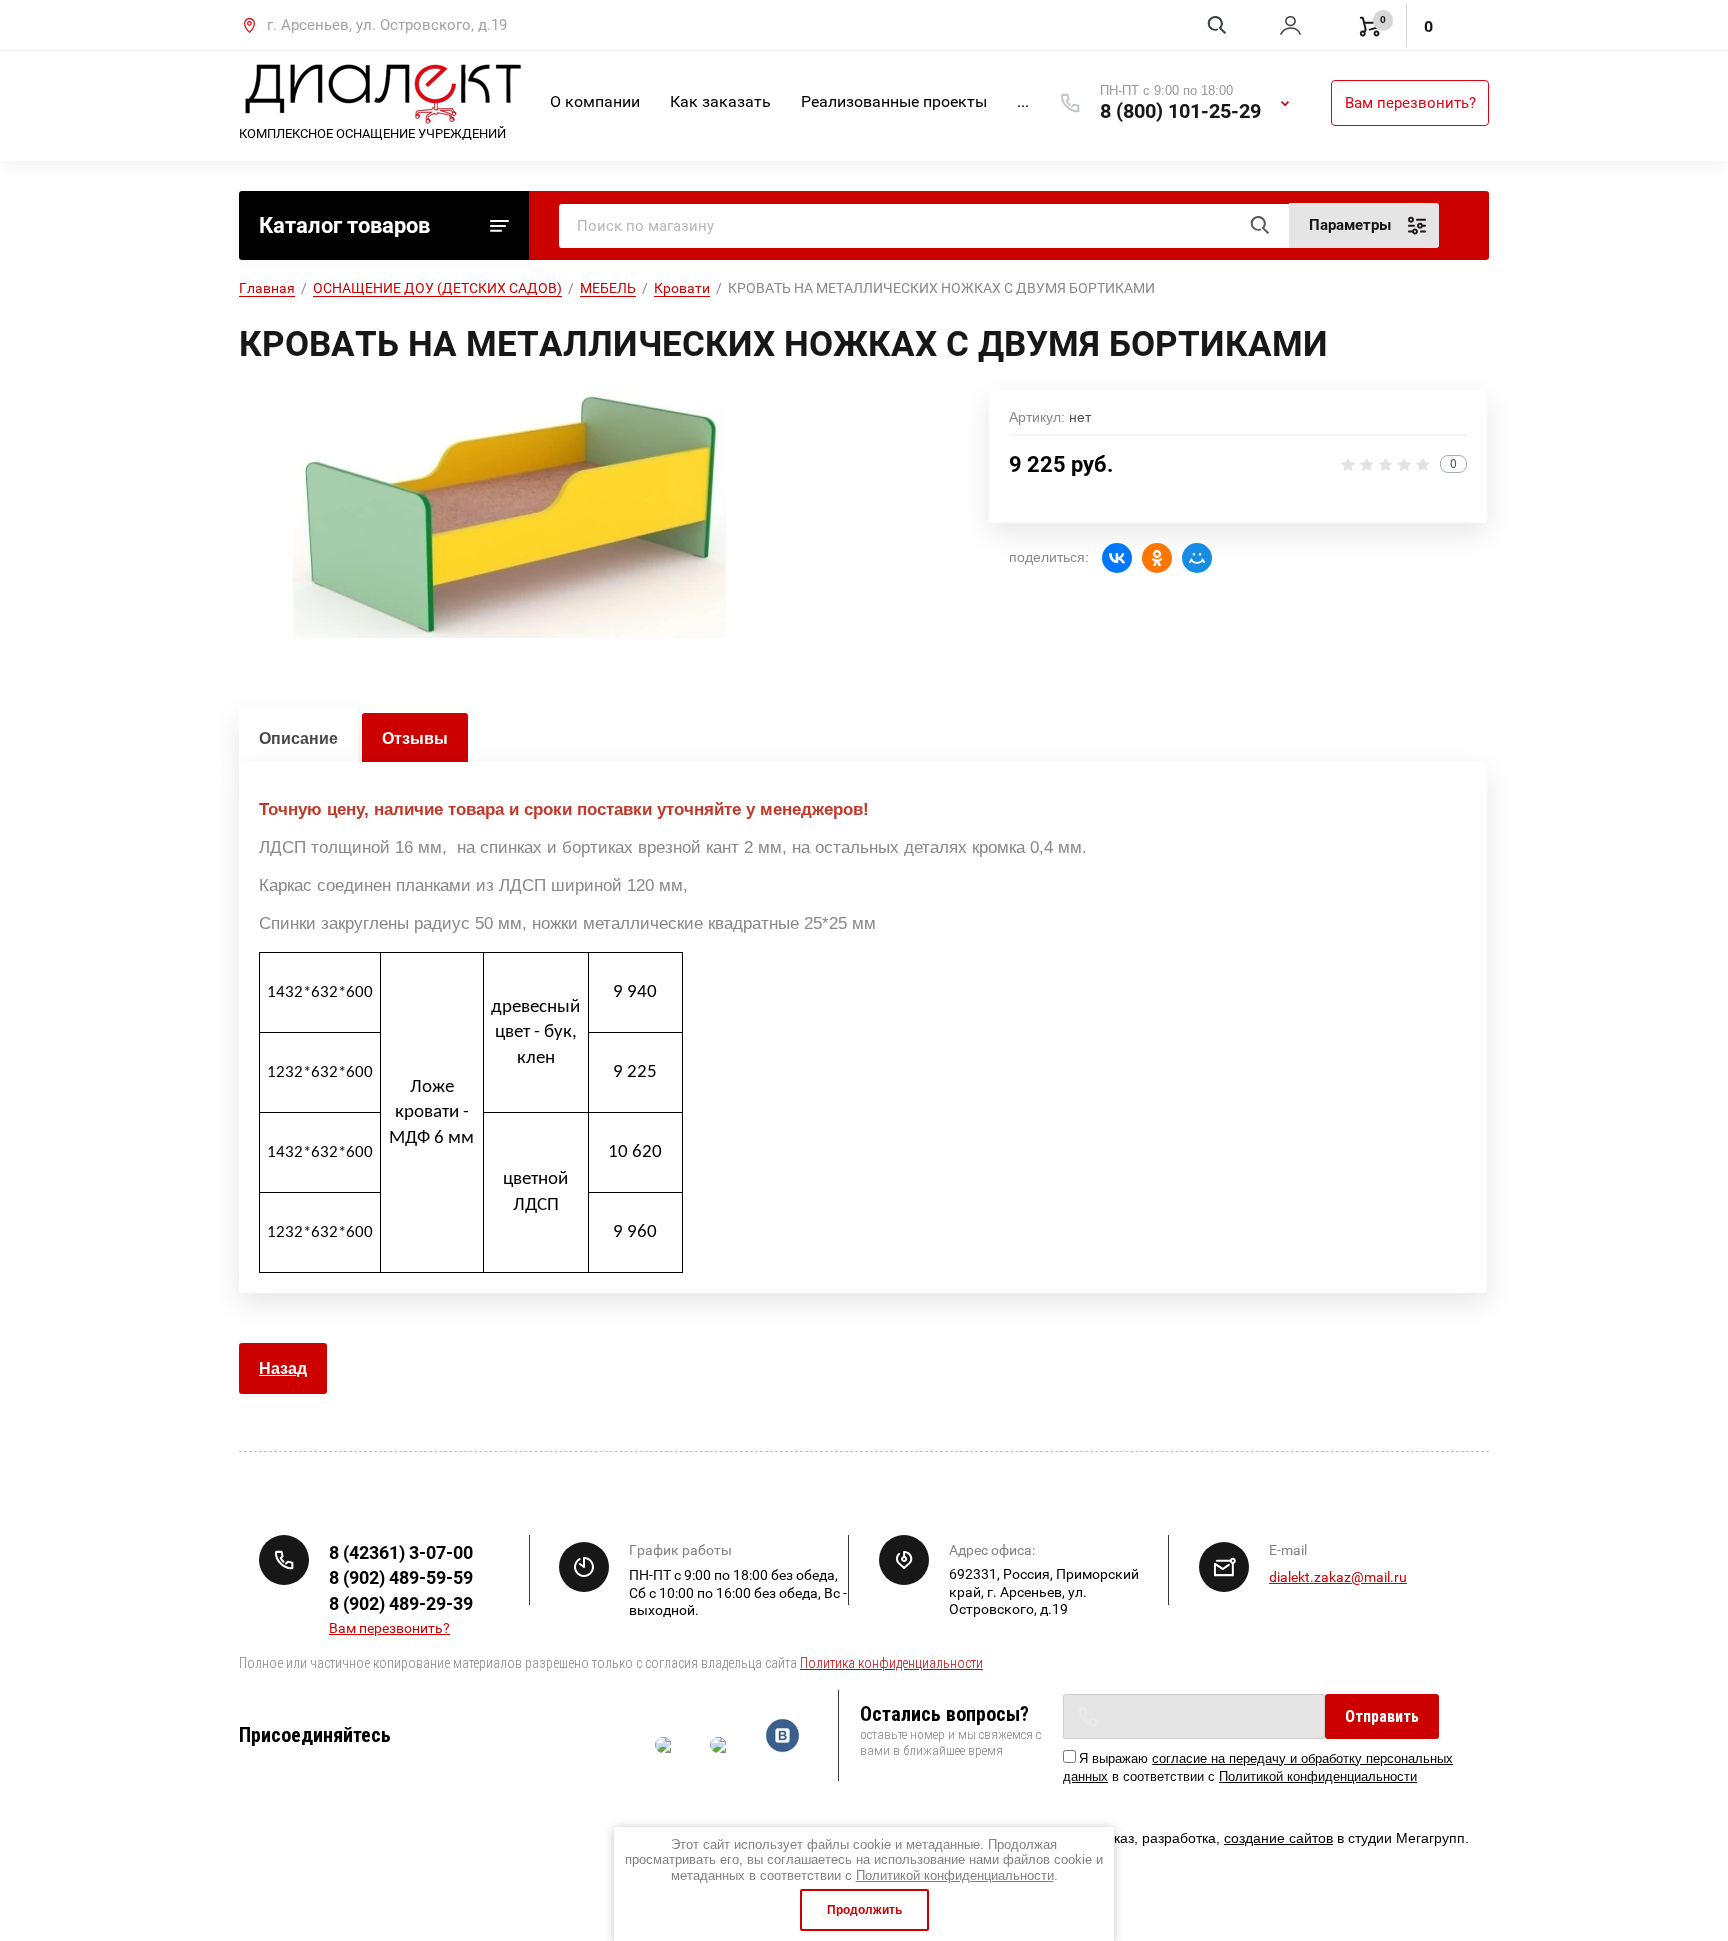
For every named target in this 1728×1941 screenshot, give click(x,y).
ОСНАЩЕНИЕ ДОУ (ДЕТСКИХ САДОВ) (437, 288)
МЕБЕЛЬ (608, 288)
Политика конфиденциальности (891, 1663)
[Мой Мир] (1197, 558)
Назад (283, 1368)
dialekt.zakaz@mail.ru (1338, 1577)
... (1023, 101)
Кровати (682, 288)
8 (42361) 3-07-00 (401, 1552)
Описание (298, 738)
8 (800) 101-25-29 (1180, 111)
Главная (267, 288)
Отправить (1382, 1716)
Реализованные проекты (894, 101)
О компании (595, 101)
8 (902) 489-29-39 (401, 1603)
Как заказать (720, 101)
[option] (509, 514)
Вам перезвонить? (1410, 103)
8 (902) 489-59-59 (401, 1577)
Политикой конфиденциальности (1318, 1776)
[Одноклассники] (1157, 558)
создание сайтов (1278, 1838)
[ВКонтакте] (1117, 558)
